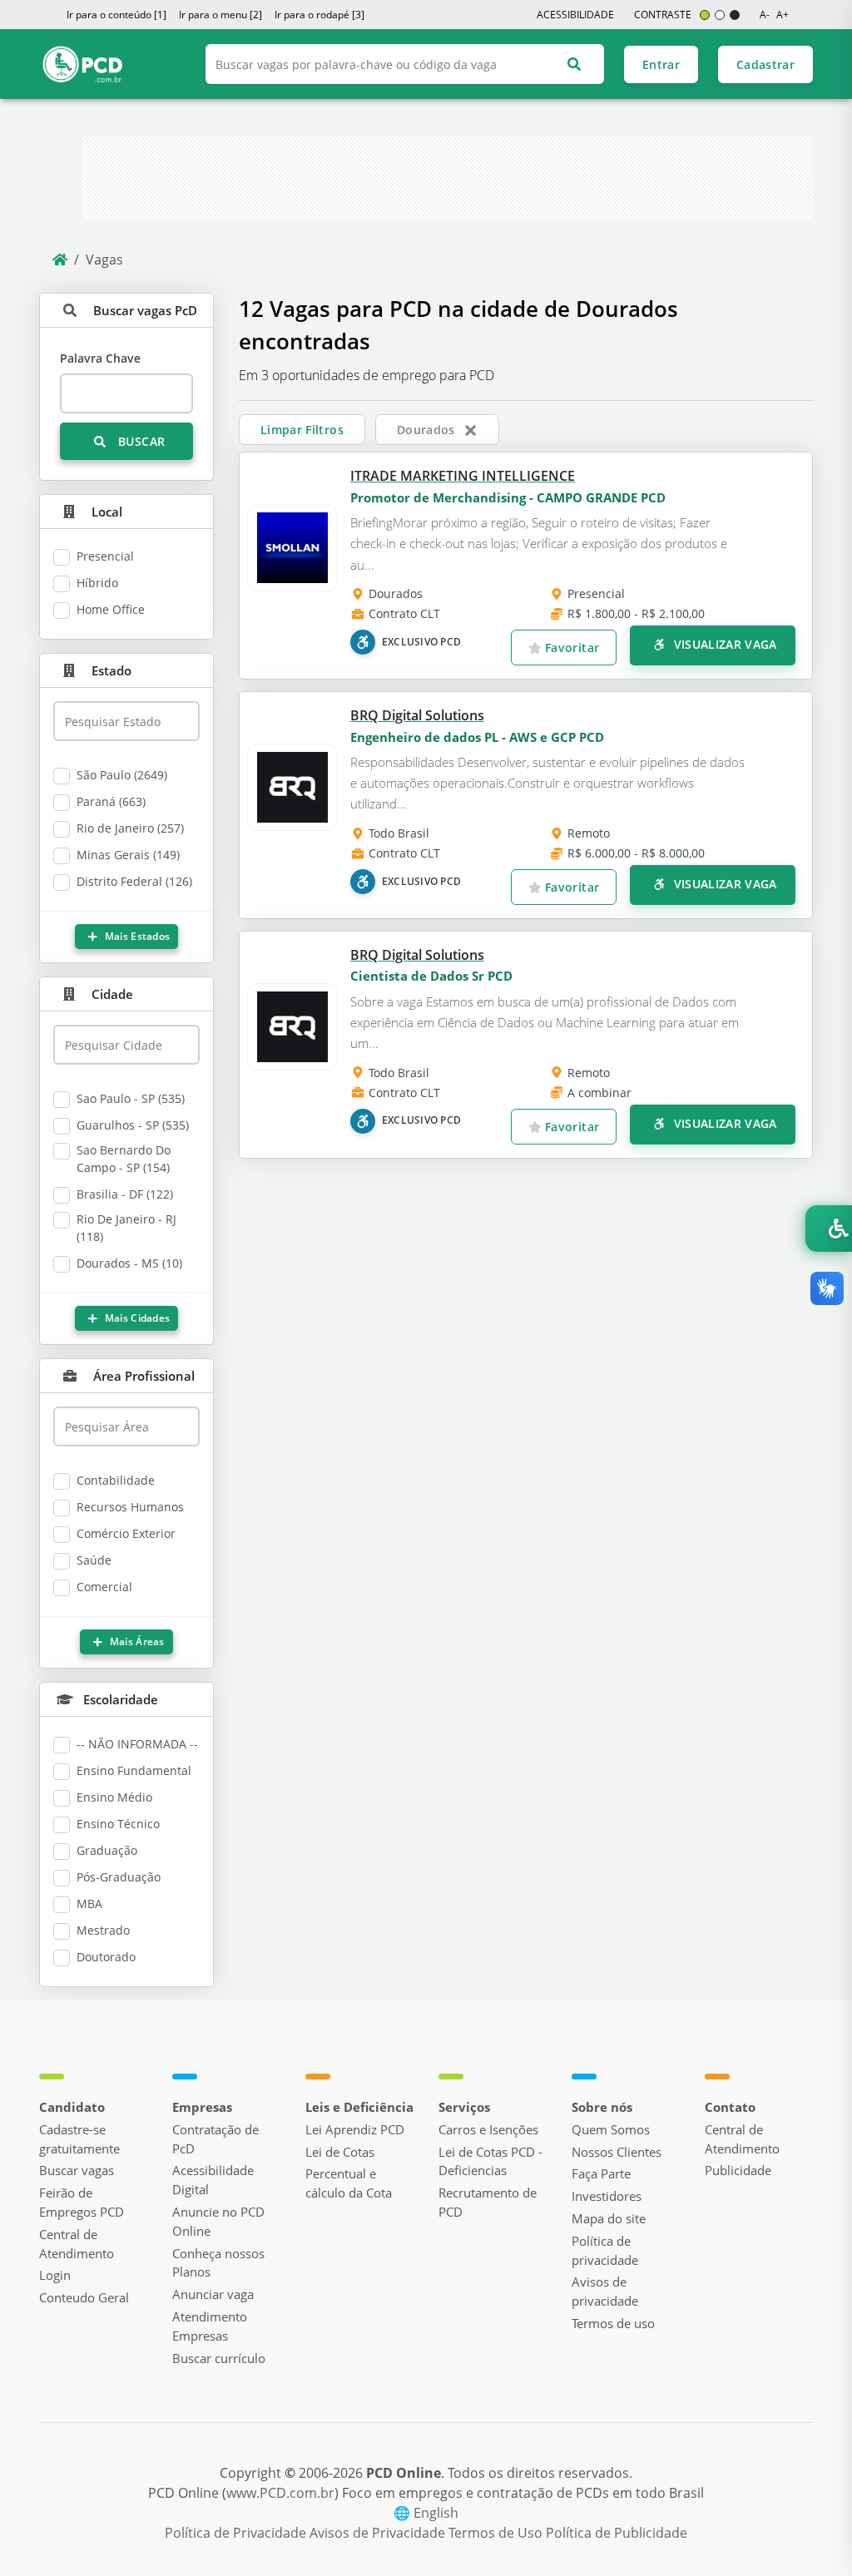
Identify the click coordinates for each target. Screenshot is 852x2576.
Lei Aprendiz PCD (355, 2129)
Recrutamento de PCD (488, 2202)
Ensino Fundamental (134, 1770)
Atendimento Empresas (210, 2326)
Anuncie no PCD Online (218, 2221)
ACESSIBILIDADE (575, 15)
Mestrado (103, 1930)
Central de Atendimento (77, 2244)
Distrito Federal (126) (134, 881)
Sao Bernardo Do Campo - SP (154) (124, 1159)
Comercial (104, 1587)
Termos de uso (613, 2323)
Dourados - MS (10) (129, 1263)
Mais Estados (136, 936)
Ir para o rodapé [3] (319, 15)
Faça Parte (601, 2173)
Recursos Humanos (130, 1507)
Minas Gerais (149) (128, 855)
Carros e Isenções (488, 2129)
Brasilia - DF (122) (125, 1194)
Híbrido (97, 583)
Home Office (111, 609)
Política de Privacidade (237, 2533)
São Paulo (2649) (122, 775)
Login (55, 2275)
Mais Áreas (136, 1642)
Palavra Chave (100, 358)
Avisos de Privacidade (379, 2533)
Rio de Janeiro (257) (130, 828)
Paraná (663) (111, 801)
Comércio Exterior (126, 1533)
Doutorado (106, 1957)
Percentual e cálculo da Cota (349, 2183)
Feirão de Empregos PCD (82, 2202)
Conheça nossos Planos (218, 2263)
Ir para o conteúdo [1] (116, 15)
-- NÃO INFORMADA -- (137, 1744)
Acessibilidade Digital (213, 2180)
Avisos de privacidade (605, 2291)
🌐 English (426, 2513)
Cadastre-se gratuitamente (79, 2139)
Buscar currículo (219, 2358)
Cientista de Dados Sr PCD (431, 976)
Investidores (607, 2196)
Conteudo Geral (84, 2297)
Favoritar (571, 648)
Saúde (94, 1560)
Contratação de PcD (215, 2139)
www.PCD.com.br (280, 2493)
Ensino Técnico (118, 1824)
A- (765, 15)
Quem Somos (611, 2129)
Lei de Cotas (340, 2152)
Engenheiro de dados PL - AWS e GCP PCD (477, 737)
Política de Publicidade (617, 2533)
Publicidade (738, 2170)
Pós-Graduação (119, 1877)
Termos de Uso (497, 2533)
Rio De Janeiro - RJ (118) (126, 1228)
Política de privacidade (605, 2250)
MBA (89, 1904)
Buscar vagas (77, 2170)
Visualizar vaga (723, 644)
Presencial (105, 556)
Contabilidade (116, 1480)
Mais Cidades (136, 1318)
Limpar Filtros (302, 430)
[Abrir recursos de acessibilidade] (829, 1229)
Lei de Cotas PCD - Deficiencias (490, 2161)
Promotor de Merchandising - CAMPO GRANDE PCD (508, 497)
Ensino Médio (114, 1797)
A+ (783, 15)
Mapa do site (609, 2218)
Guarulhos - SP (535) (133, 1125)
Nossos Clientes (617, 2152)
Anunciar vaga (213, 2294)
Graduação (107, 1850)
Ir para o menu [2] (220, 15)
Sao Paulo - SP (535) (131, 1098)
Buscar (140, 441)
